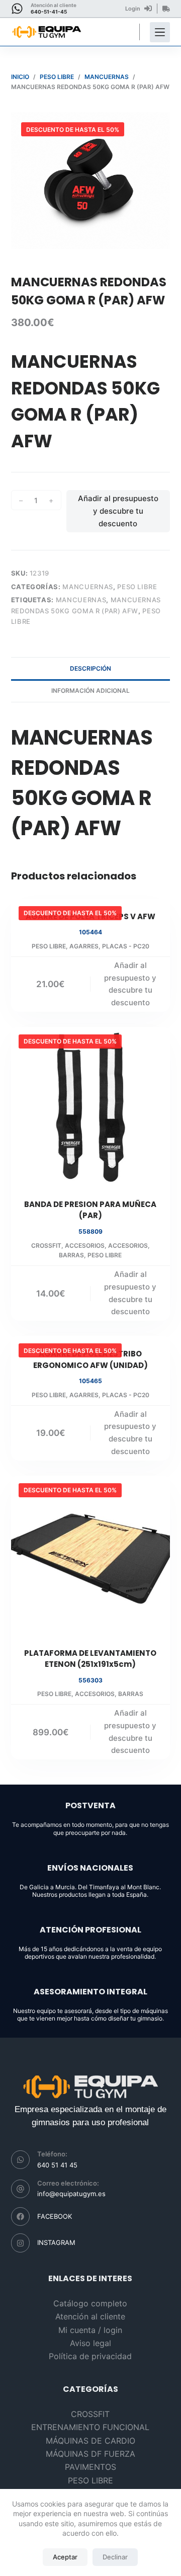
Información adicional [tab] (90, 691)
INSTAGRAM (56, 2242)
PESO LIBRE (137, 587)
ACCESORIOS (85, 1245)
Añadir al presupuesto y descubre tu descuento (118, 511)
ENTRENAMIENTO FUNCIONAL (90, 2427)
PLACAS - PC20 (126, 946)
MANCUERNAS (88, 587)
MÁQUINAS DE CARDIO (90, 2441)
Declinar (115, 2557)
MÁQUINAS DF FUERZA (90, 2454)
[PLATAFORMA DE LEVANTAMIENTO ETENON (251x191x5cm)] (91, 1555)
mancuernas (81, 600)
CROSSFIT (46, 1245)
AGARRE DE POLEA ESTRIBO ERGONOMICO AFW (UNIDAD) (90, 1359)
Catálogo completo (90, 2303)
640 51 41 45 (57, 2165)
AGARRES (84, 946)
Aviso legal (90, 2343)
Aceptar (65, 2557)
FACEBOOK (55, 2216)
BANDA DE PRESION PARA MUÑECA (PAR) (90, 1210)
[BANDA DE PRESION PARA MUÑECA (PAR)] (91, 1107)
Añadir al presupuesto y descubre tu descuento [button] (130, 984)
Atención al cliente (90, 2316)
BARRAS (71, 1255)
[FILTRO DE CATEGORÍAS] (160, 32)
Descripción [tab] (90, 668)
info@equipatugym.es (71, 2194)
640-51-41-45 (49, 12)
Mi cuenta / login (90, 2330)
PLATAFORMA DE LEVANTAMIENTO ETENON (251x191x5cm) (90, 1659)
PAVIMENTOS (90, 2467)
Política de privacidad (90, 2356)
